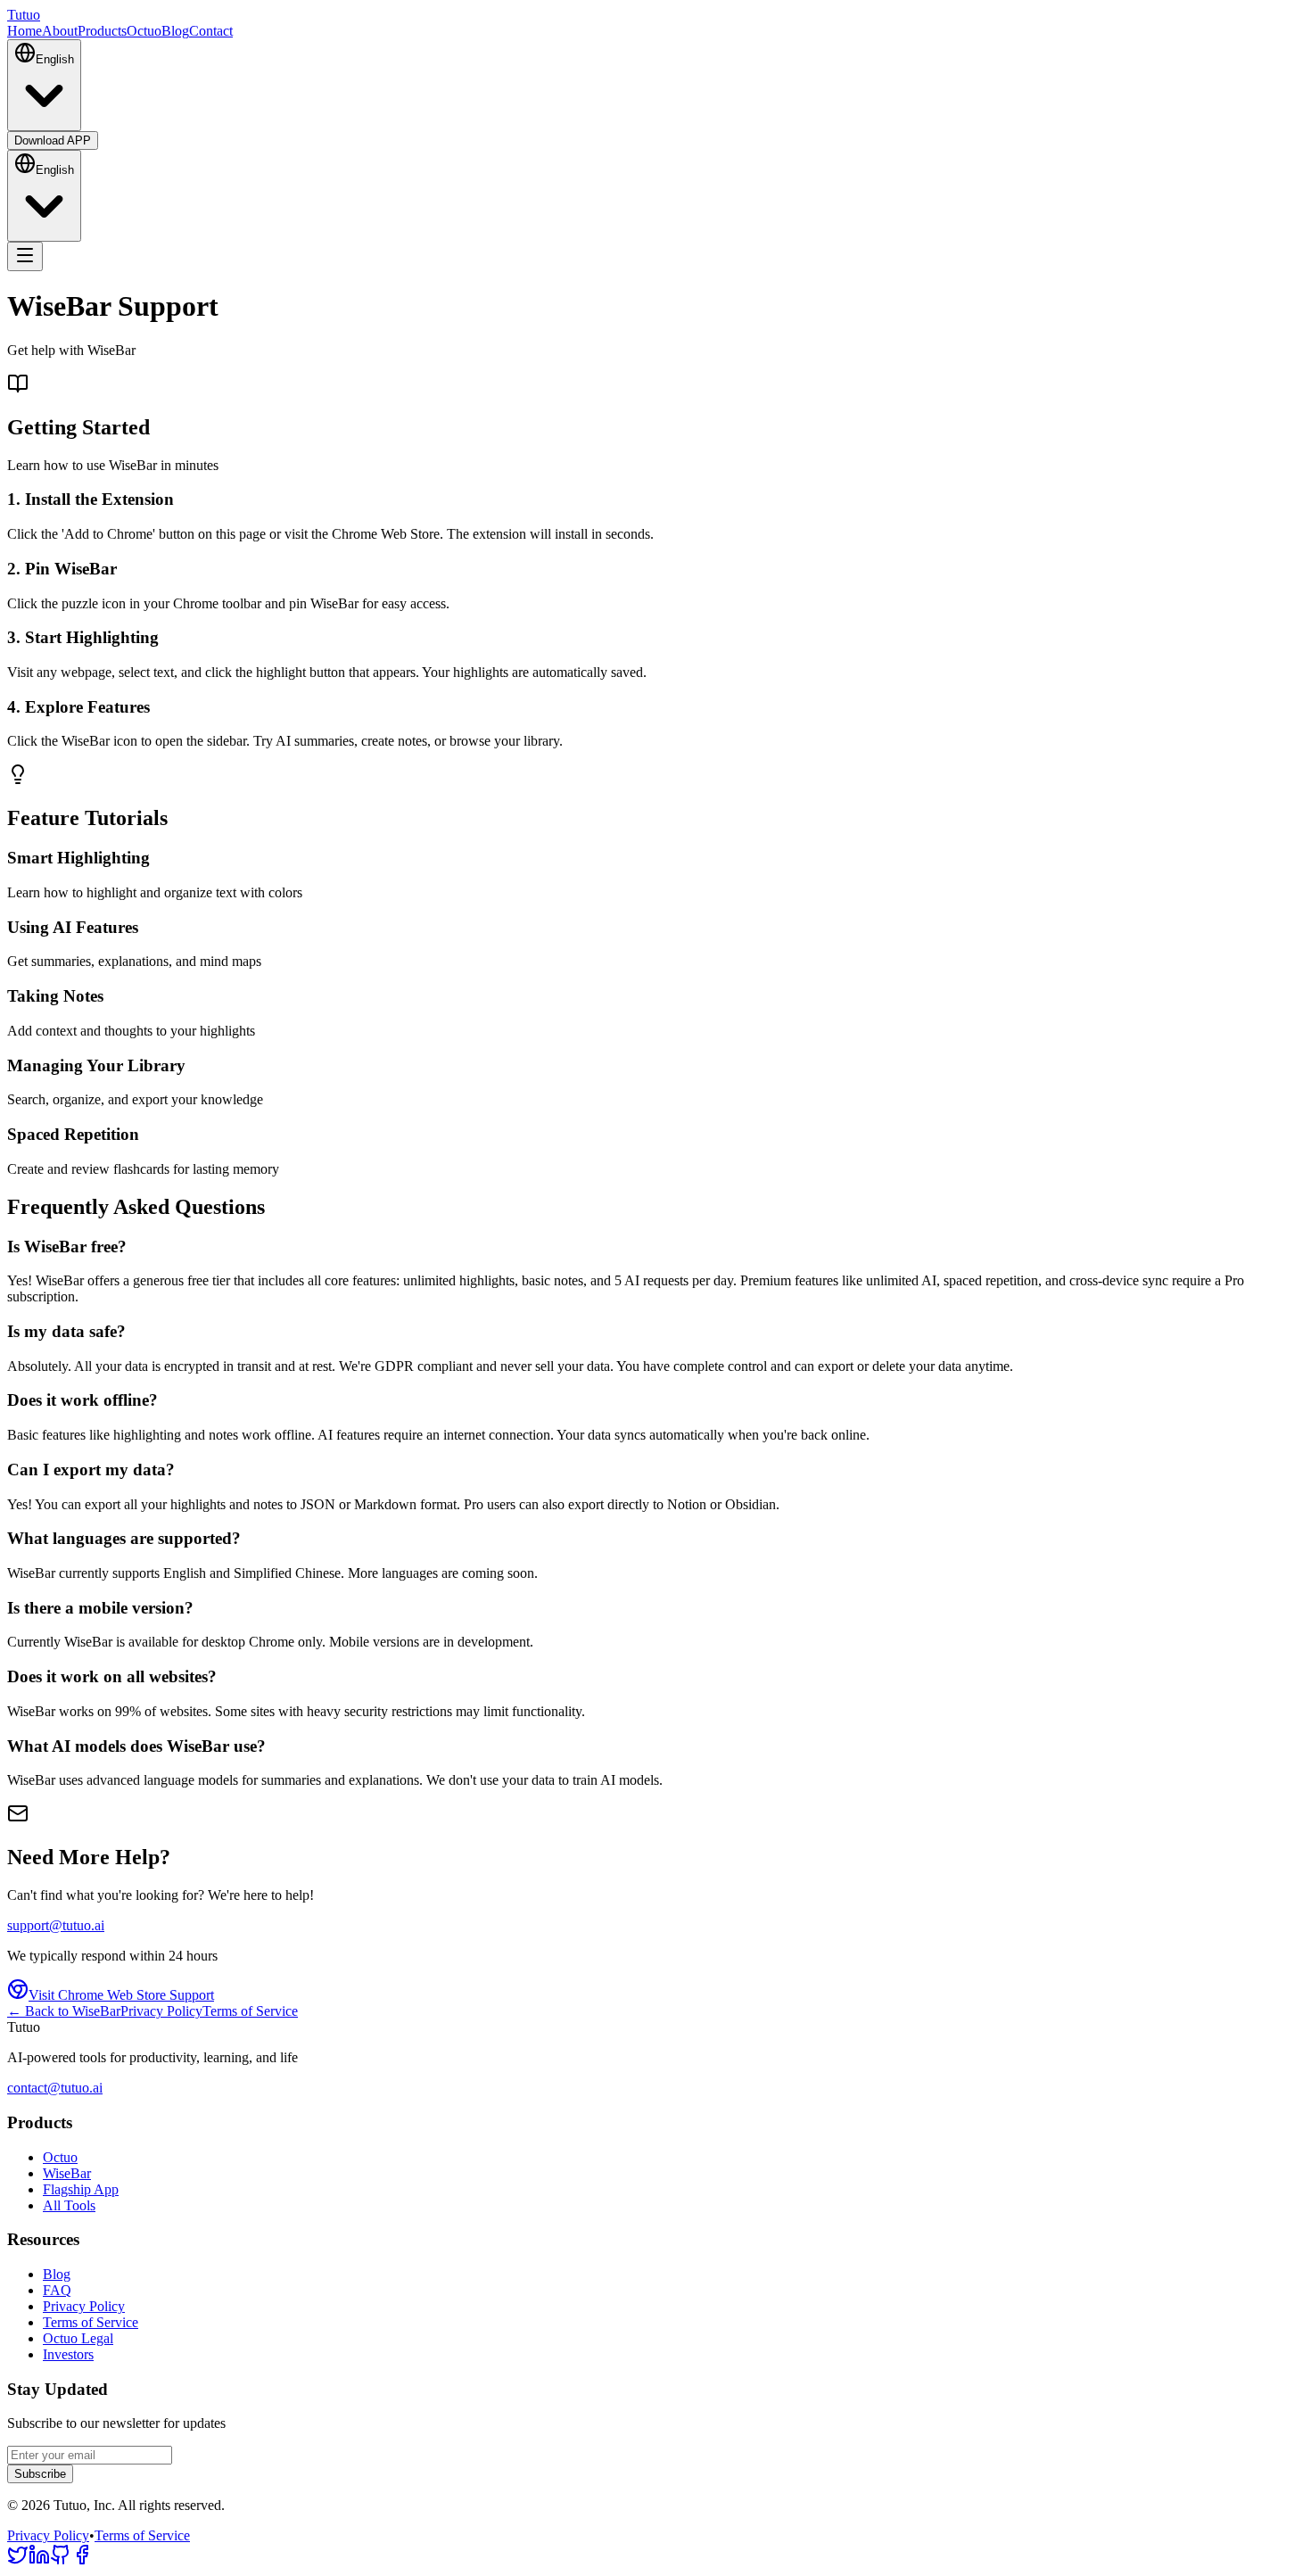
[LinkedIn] (39, 2560)
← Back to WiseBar (64, 2011)
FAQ (57, 2290)
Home (25, 31)
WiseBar (67, 2173)
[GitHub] (61, 2560)
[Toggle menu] (25, 256)
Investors (68, 2354)
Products (102, 31)
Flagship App (81, 2189)
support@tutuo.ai (56, 1925)
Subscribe (40, 2474)
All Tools (69, 2205)
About (60, 31)
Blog (175, 31)
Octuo (144, 31)
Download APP (53, 140)
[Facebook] (82, 2560)
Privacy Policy (161, 2011)
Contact (211, 31)
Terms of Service (250, 2011)
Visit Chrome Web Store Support (121, 1995)
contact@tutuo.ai (55, 2088)
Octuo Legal (78, 2338)
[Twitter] (18, 2560)
